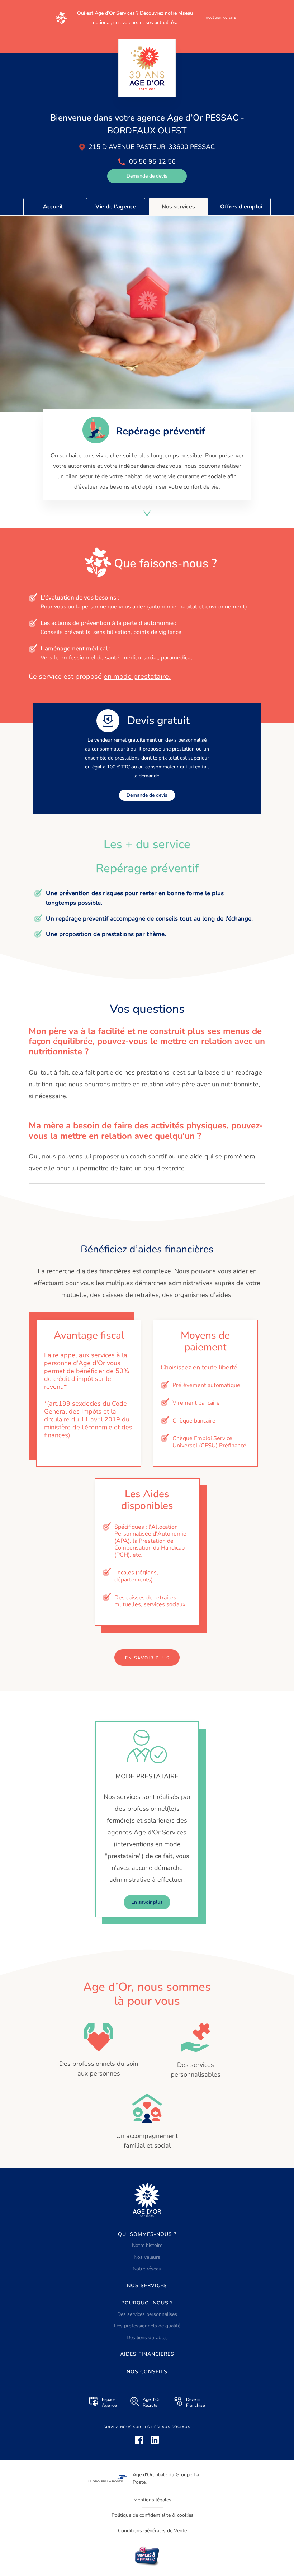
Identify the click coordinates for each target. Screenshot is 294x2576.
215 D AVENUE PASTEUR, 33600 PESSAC (152, 147)
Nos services (178, 207)
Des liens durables (147, 2338)
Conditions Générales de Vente (152, 2531)
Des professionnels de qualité (147, 2326)
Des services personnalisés (147, 2314)
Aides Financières (147, 2354)
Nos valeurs (147, 2257)
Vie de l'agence (116, 207)
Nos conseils (147, 2372)
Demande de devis (147, 176)
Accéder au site (221, 18)
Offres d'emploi (241, 207)
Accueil (53, 207)
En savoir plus (147, 1658)
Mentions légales (152, 2500)
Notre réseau (147, 2269)
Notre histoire (147, 2245)
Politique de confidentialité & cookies (153, 2515)
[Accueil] (147, 68)
